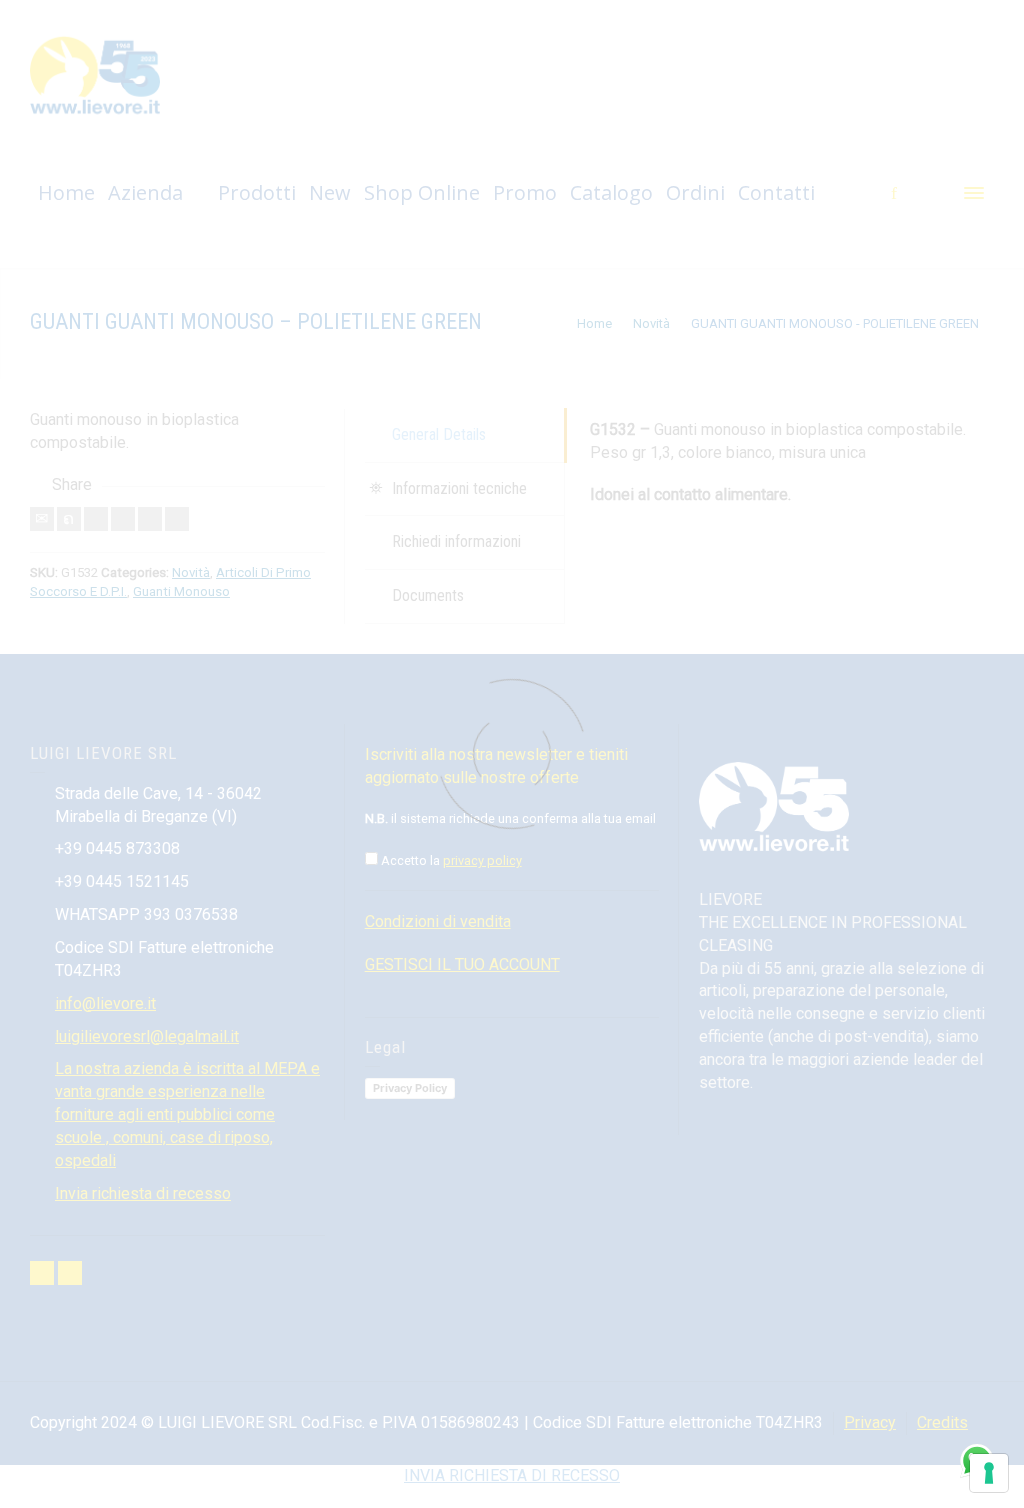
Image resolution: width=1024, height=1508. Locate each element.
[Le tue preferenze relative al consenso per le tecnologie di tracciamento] (989, 1473)
